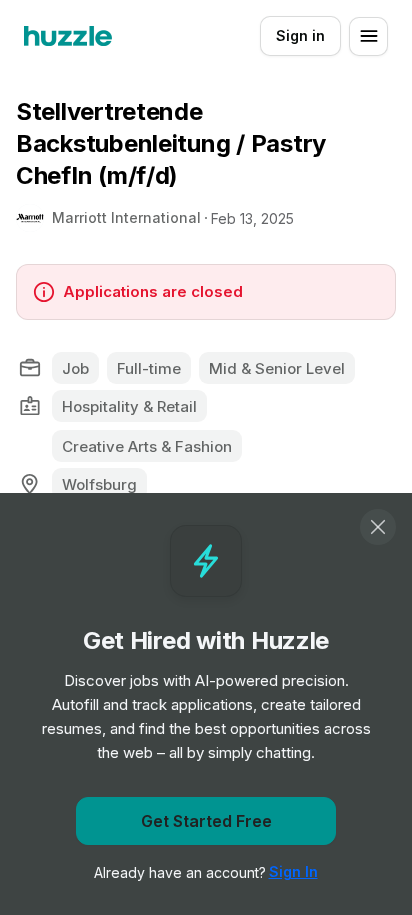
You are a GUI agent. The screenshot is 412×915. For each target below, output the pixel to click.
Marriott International (126, 217)
